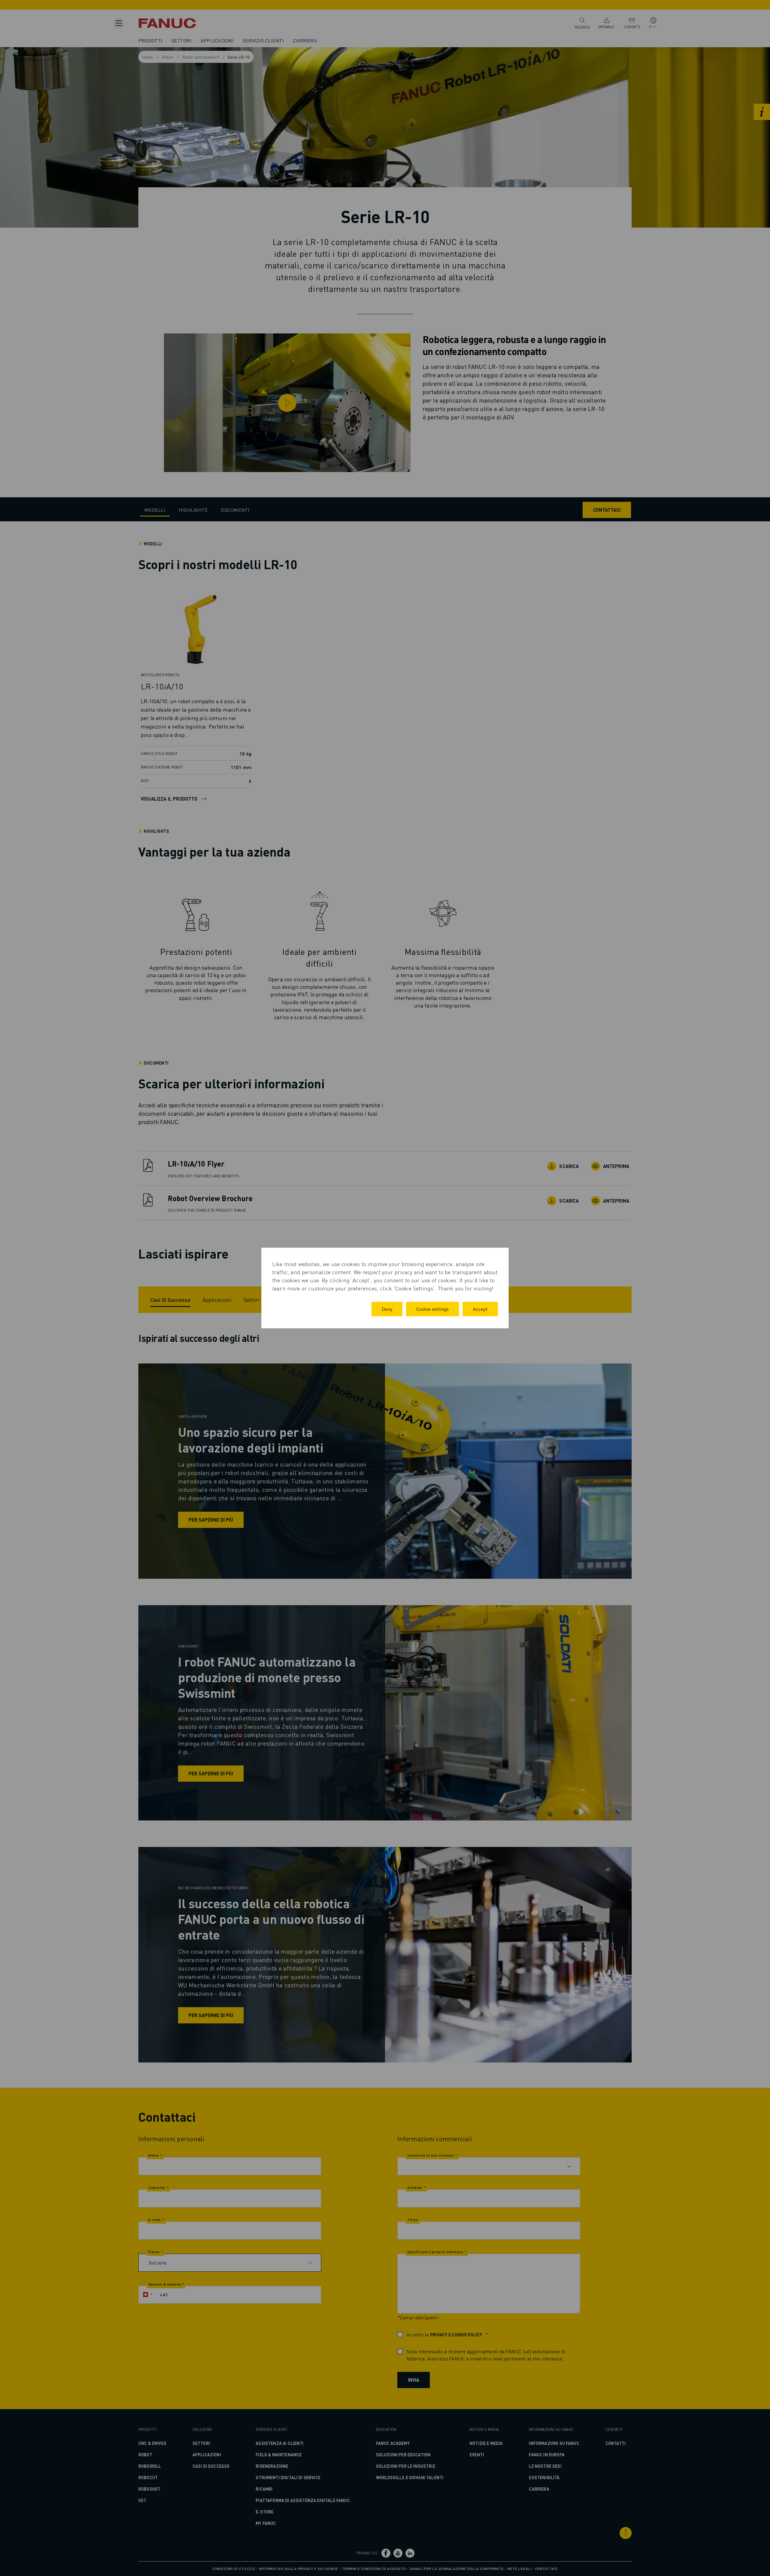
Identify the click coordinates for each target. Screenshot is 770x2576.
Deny (387, 1309)
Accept (480, 1309)
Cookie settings (433, 1309)
